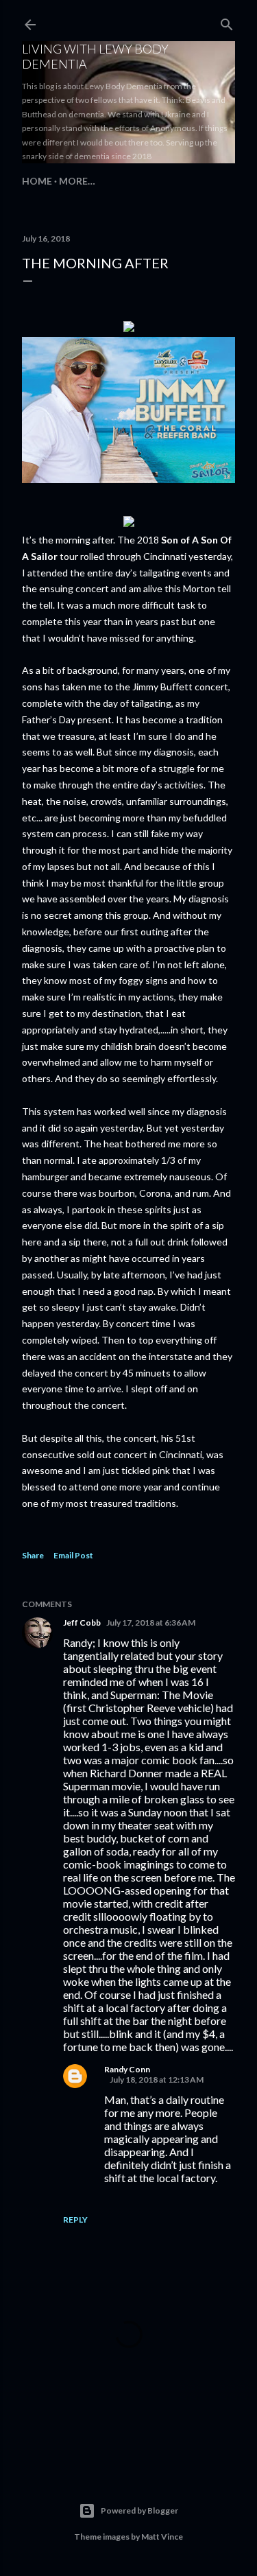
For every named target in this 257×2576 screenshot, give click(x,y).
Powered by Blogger (139, 2510)
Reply (75, 2220)
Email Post (73, 1555)
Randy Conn (127, 2069)
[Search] (227, 22)
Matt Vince (162, 2537)
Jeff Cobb (82, 1623)
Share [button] (33, 1555)
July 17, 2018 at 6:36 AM (151, 1623)
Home (37, 181)
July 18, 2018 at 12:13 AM (157, 2080)
